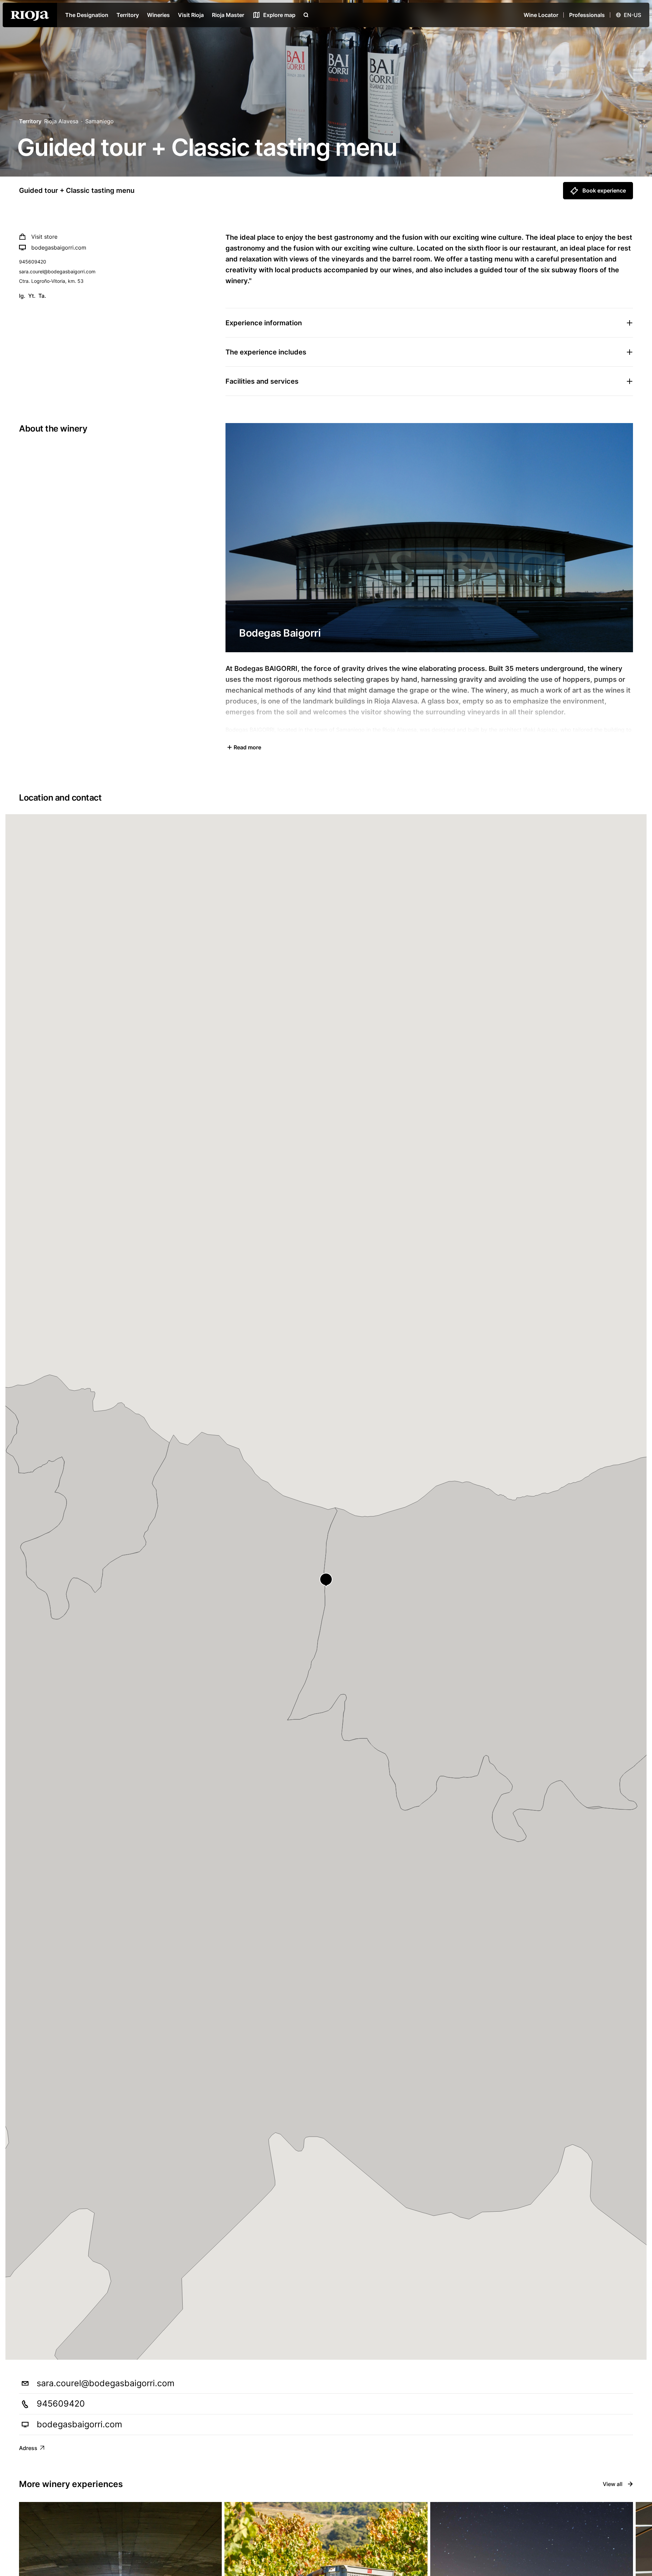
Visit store (44, 237)
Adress (28, 2448)
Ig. (22, 296)
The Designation (87, 15)
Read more (247, 747)
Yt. (32, 296)
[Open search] (306, 15)
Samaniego (99, 121)
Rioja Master (228, 15)
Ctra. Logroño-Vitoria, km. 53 (51, 281)
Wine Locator (541, 15)
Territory (128, 15)
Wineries (158, 15)
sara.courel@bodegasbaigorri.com (57, 271)
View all (613, 2484)
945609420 (33, 262)
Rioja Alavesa (61, 121)
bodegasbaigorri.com (59, 248)
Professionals (587, 15)
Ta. (42, 296)
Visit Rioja (191, 15)
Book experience (604, 190)
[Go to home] (30, 15)
